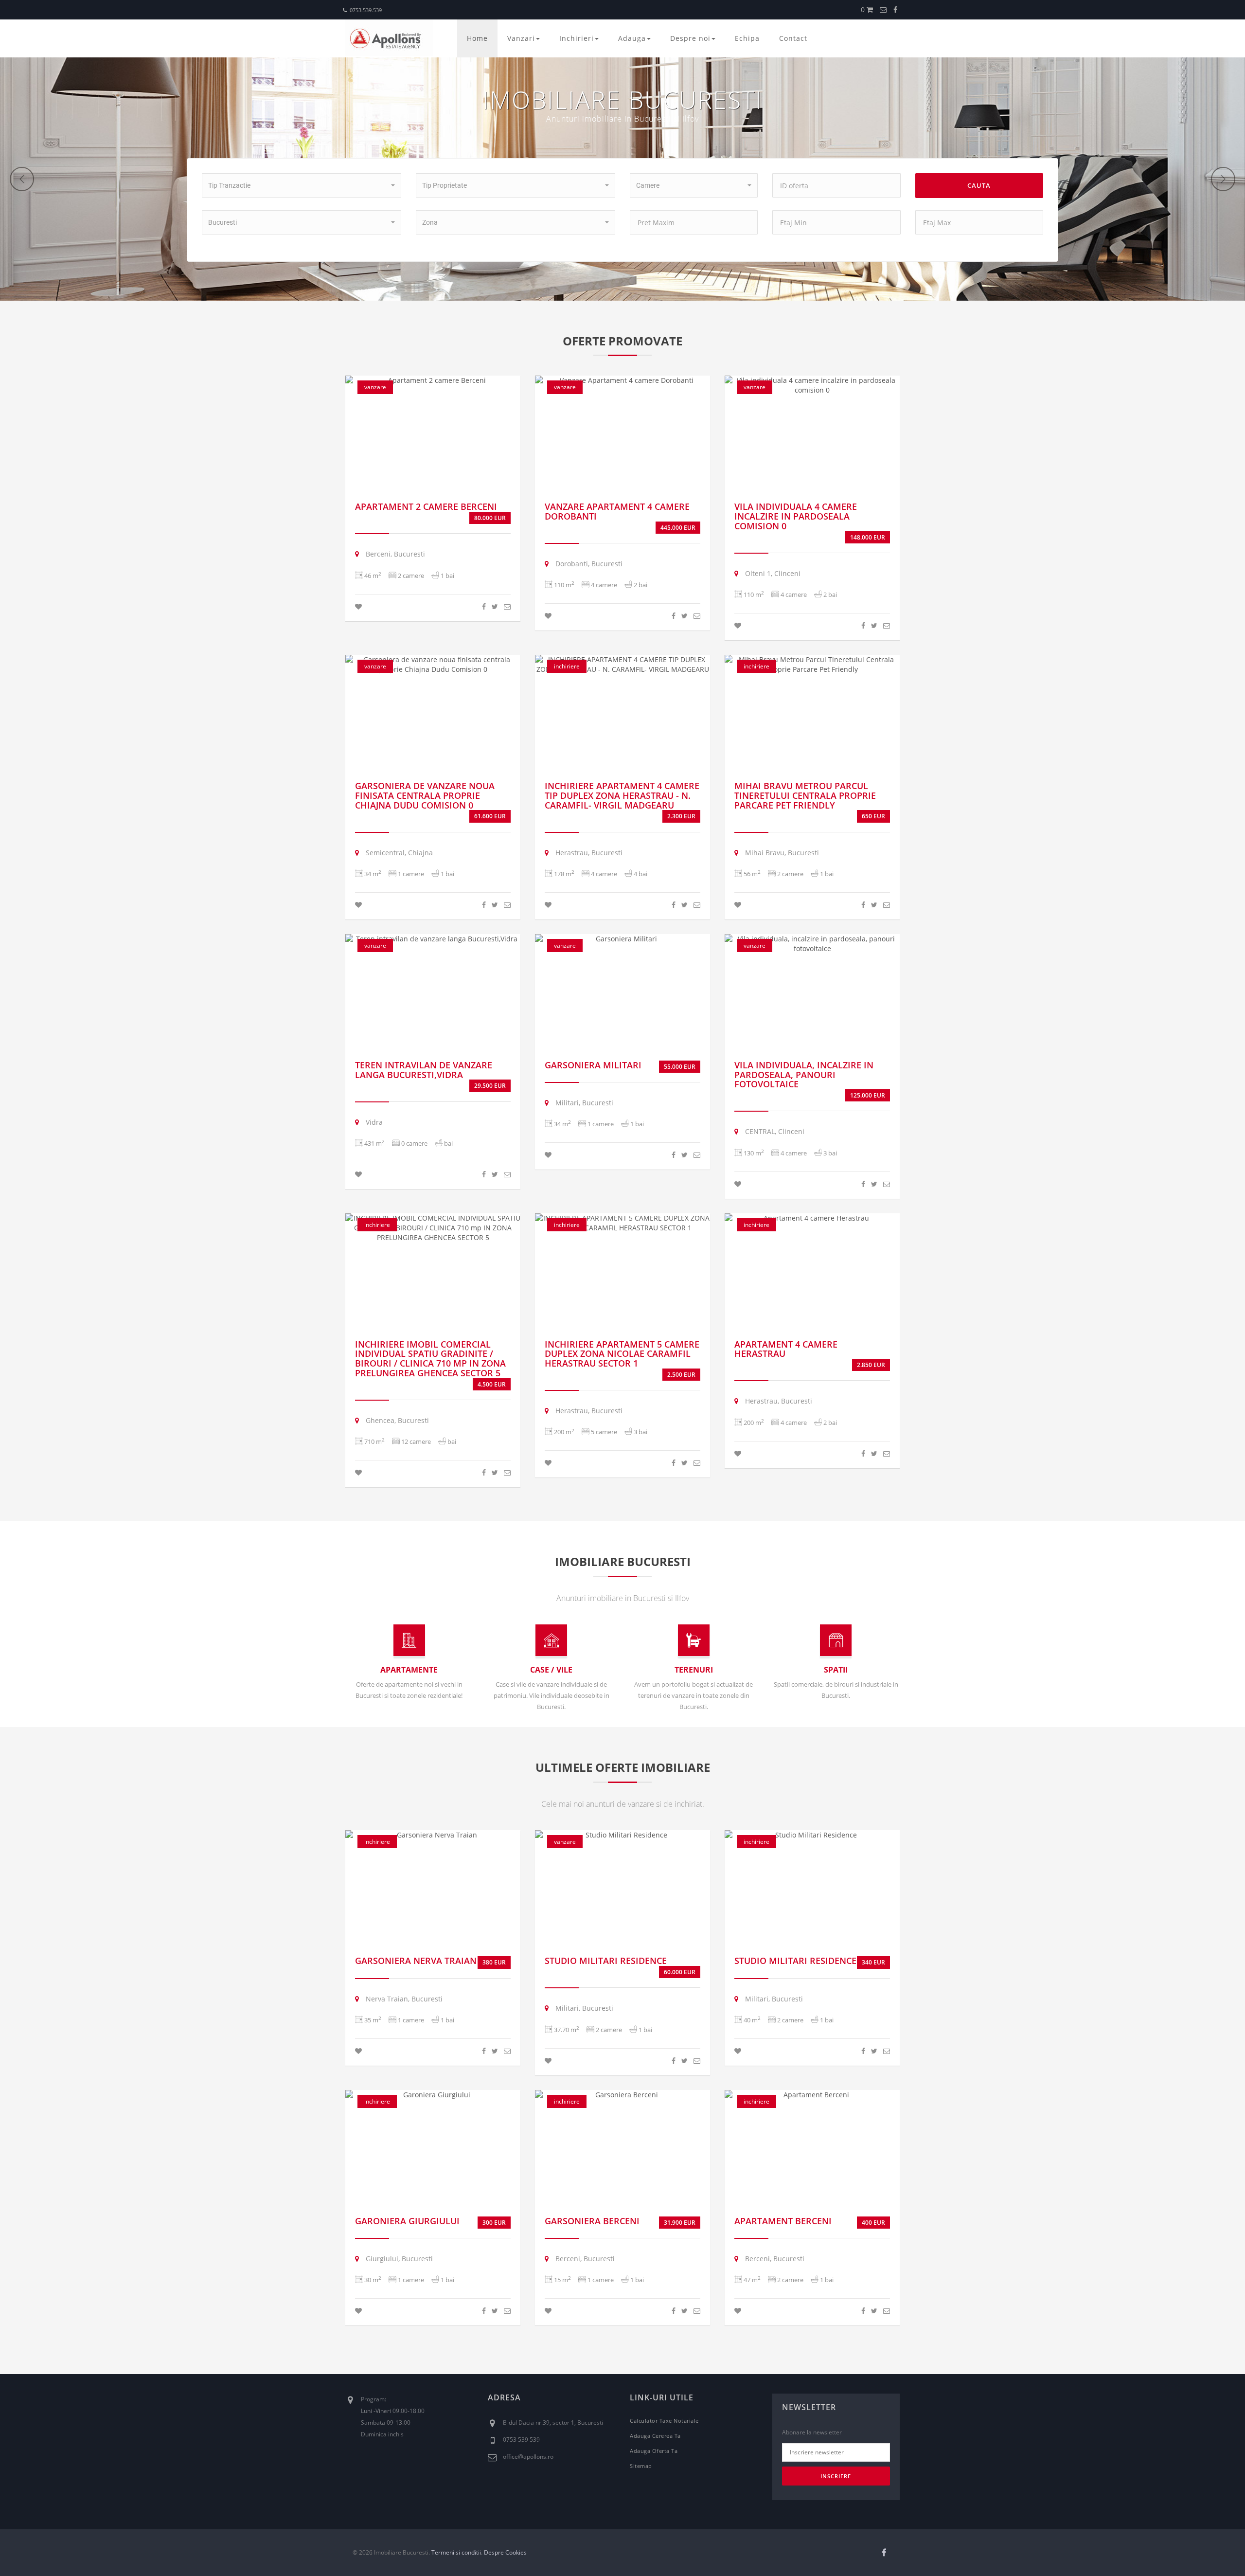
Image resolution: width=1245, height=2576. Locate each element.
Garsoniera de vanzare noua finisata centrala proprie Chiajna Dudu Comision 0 (425, 795)
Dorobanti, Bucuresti (588, 564)
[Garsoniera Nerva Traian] (433, 1835)
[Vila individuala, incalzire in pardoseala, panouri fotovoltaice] (812, 944)
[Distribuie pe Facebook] (484, 606)
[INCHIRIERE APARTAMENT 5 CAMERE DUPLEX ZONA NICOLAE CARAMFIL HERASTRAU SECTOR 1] (622, 1223)
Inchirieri (577, 38)
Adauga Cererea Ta (655, 2436)
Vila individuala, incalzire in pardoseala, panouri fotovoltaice (804, 1075)
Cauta (979, 185)
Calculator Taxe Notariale (664, 2421)
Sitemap (641, 2466)
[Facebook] (895, 9)
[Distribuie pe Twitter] (495, 606)
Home (477, 38)
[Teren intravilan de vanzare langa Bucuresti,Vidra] (433, 939)
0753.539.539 (366, 10)
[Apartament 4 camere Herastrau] (812, 1218)
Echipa (747, 38)
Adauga (632, 38)
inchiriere (567, 666)
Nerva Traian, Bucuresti (403, 1999)
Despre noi (690, 38)
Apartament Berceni (783, 2221)
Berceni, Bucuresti (394, 554)
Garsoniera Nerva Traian (416, 1961)
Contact (793, 38)
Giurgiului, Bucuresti (398, 2259)
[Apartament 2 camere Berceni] (433, 380)
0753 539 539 (521, 2440)
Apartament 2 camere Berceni (426, 506)
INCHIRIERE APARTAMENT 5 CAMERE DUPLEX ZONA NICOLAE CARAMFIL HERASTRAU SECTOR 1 (622, 1354)
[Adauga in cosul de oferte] (358, 606)
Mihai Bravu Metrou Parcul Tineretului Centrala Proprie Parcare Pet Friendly (805, 795)
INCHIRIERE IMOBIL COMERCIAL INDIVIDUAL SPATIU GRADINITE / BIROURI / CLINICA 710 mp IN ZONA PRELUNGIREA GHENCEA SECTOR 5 (430, 1359)
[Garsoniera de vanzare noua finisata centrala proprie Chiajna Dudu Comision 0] (433, 665)
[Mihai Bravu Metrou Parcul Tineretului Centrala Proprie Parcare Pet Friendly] (812, 665)
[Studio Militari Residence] (622, 1835)
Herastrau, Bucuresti (588, 853)
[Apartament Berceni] (812, 2095)
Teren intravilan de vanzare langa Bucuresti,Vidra (424, 1070)
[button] (302, 185)
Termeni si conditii (456, 2552)
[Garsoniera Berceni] (622, 2095)
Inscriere (836, 2476)
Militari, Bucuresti (583, 1103)
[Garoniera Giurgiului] (433, 2095)
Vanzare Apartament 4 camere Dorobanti (617, 511)
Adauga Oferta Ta (654, 2451)
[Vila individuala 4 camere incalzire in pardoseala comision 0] (812, 385)
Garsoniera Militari (593, 1065)
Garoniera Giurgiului (407, 2221)
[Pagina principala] (389, 38)
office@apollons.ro (528, 2457)
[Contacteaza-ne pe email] (883, 9)
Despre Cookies (505, 2552)
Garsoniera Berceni (592, 2221)
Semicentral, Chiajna (398, 853)
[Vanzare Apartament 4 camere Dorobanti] (622, 380)
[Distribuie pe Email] (507, 606)
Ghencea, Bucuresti (396, 1420)
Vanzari (521, 38)
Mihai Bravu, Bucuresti (781, 853)
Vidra (373, 1122)
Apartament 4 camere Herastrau (786, 1349)
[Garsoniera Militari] (622, 939)
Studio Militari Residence (606, 1961)
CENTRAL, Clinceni (774, 1131)
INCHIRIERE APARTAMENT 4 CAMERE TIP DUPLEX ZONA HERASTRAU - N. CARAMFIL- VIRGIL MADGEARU (622, 795)
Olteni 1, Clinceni (772, 573)
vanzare (375, 387)
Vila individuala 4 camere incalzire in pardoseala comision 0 (796, 516)
